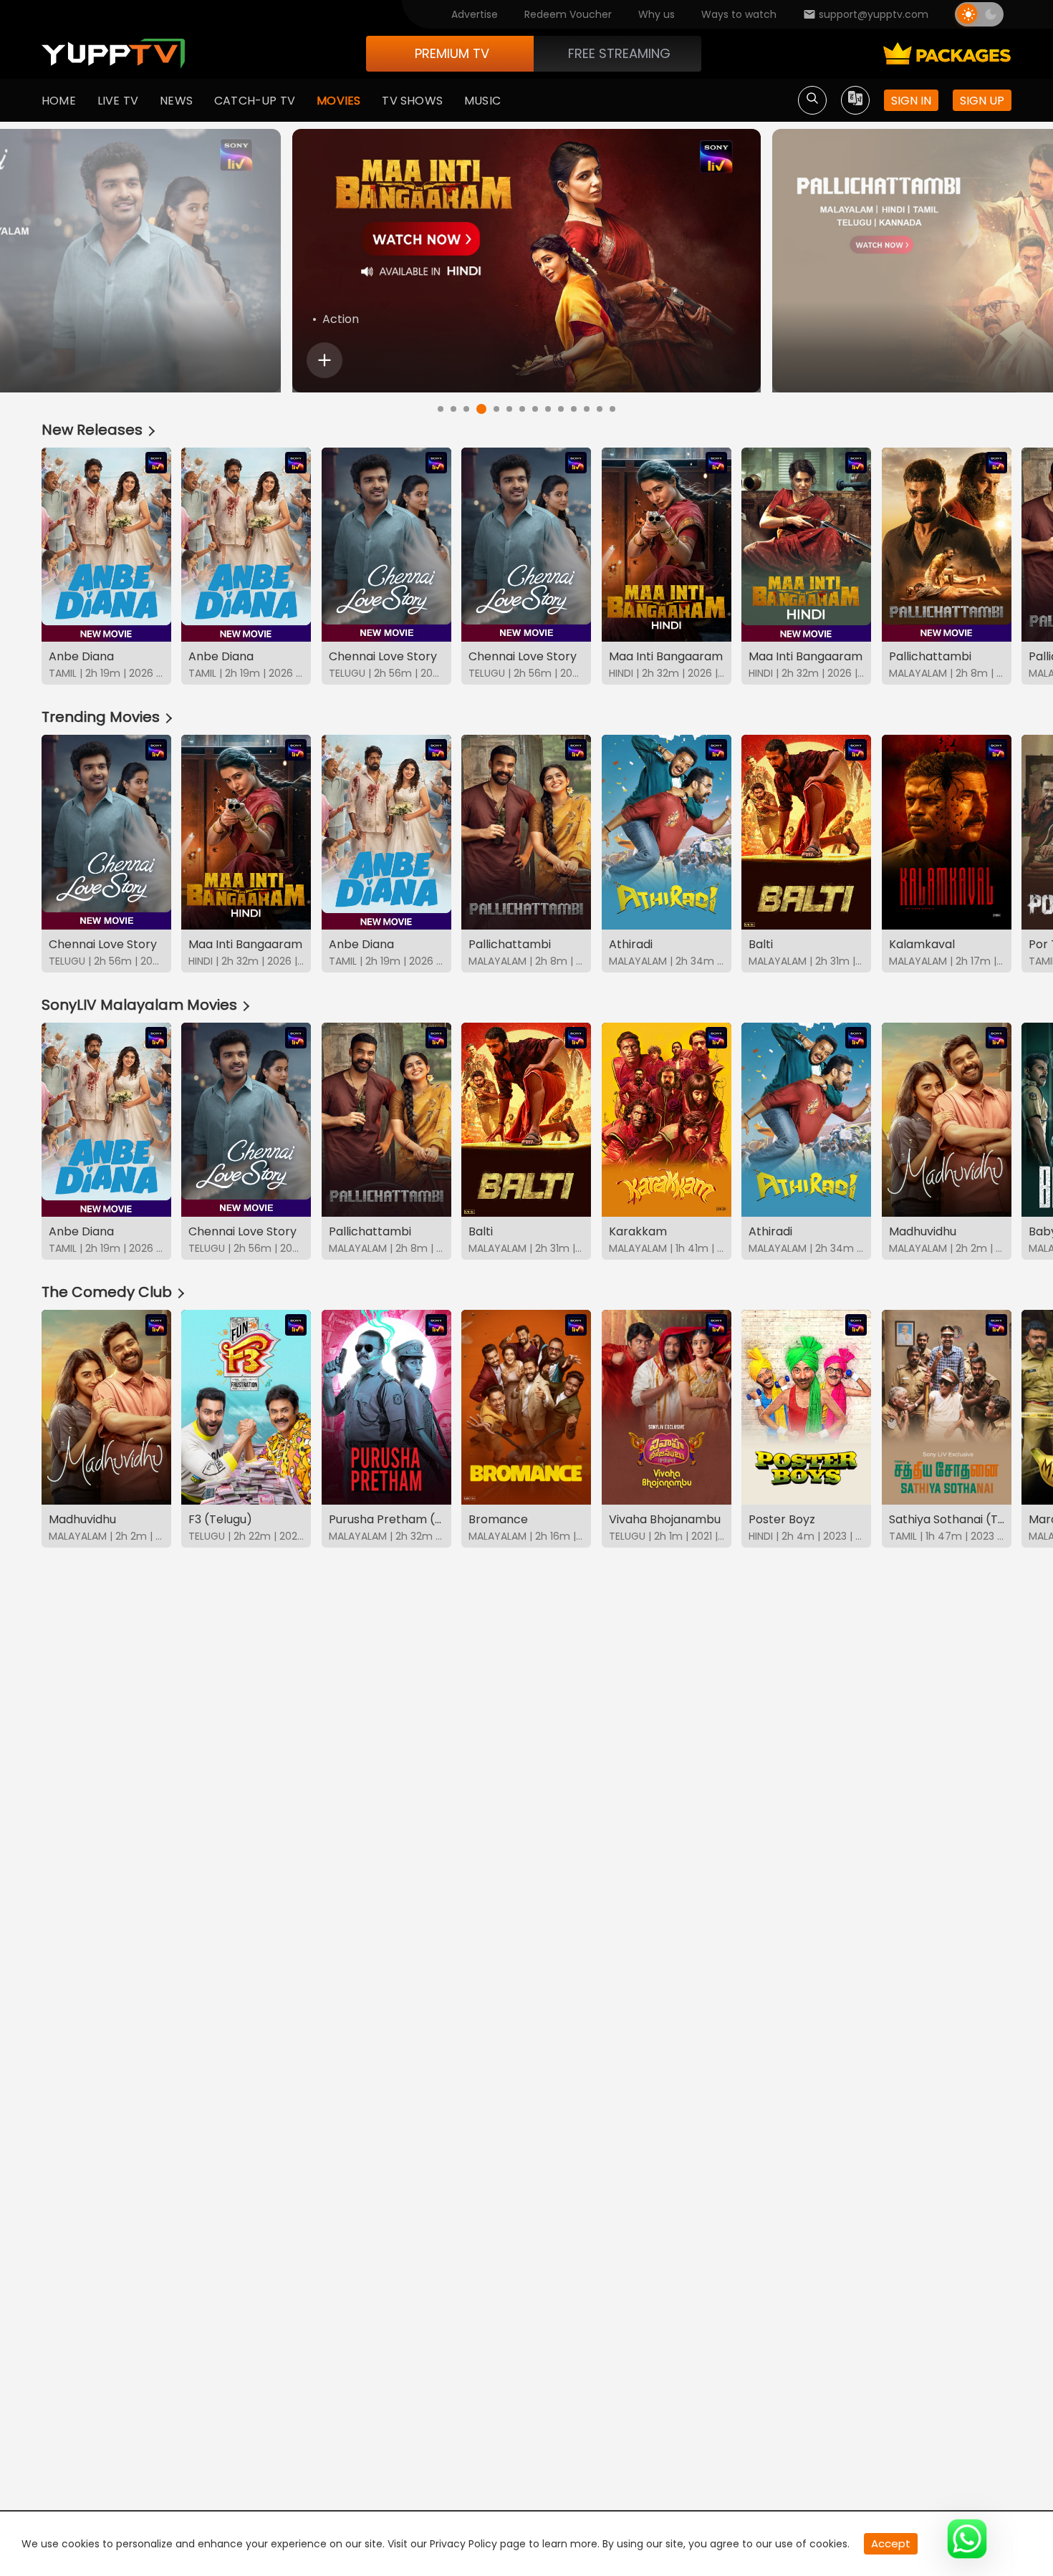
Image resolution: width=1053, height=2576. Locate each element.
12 (587, 409)
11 (574, 409)
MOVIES (338, 101)
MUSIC (482, 101)
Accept (891, 2543)
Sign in (911, 101)
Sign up (982, 101)
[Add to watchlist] (324, 360)
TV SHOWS (412, 101)
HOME (59, 101)
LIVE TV (118, 101)
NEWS (176, 101)
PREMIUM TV (452, 53)
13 (600, 409)
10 (561, 409)
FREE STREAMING (619, 53)
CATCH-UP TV (255, 101)
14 (612, 409)
